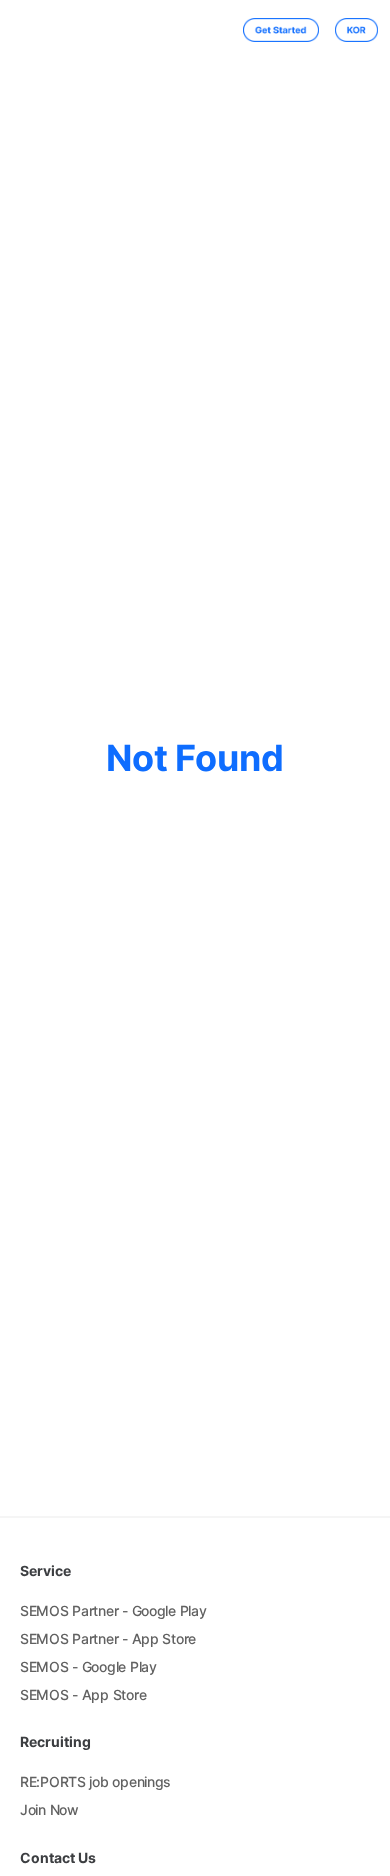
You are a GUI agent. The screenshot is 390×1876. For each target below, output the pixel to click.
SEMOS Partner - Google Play (113, 1610)
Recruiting (196, 30)
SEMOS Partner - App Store (108, 1638)
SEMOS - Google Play (88, 1666)
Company (134, 30)
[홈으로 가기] (38, 30)
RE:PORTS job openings (95, 1781)
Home (84, 30)
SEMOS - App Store (83, 1694)
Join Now (49, 1809)
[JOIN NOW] (272, 30)
